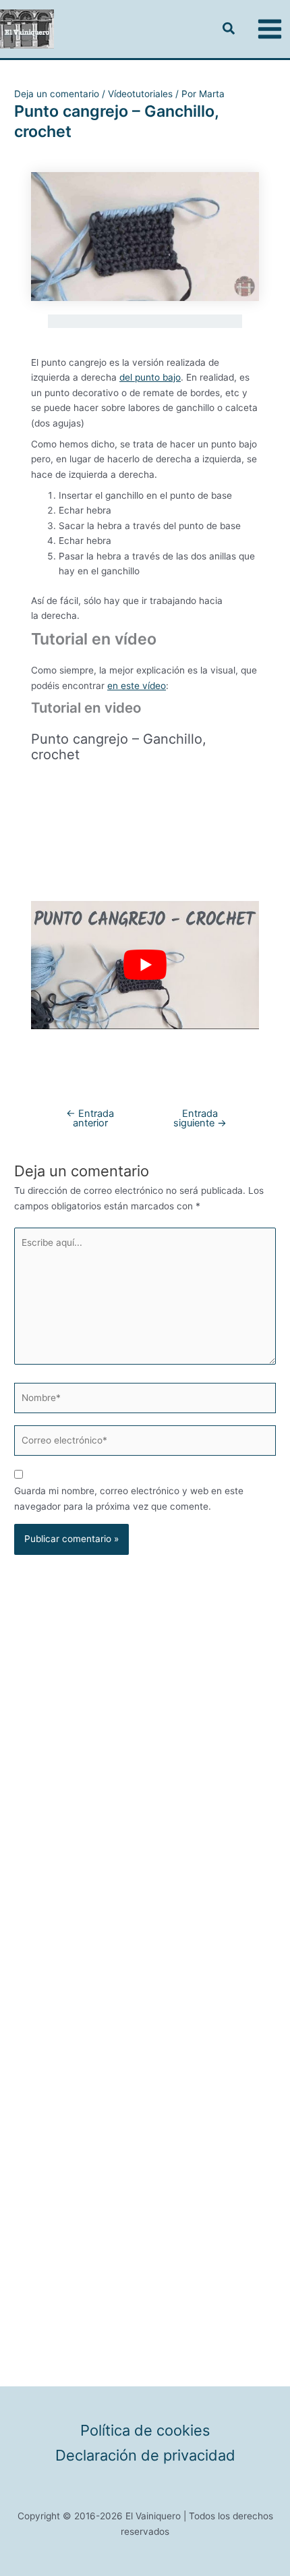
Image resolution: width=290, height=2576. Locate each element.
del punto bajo (150, 377)
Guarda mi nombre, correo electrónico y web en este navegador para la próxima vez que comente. (129, 1499)
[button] (229, 30)
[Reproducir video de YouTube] (145, 965)
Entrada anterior (90, 1119)
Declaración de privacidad (145, 2456)
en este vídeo (137, 686)
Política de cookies (145, 2431)
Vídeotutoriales (140, 94)
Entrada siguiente (200, 1119)
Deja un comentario (57, 94)
